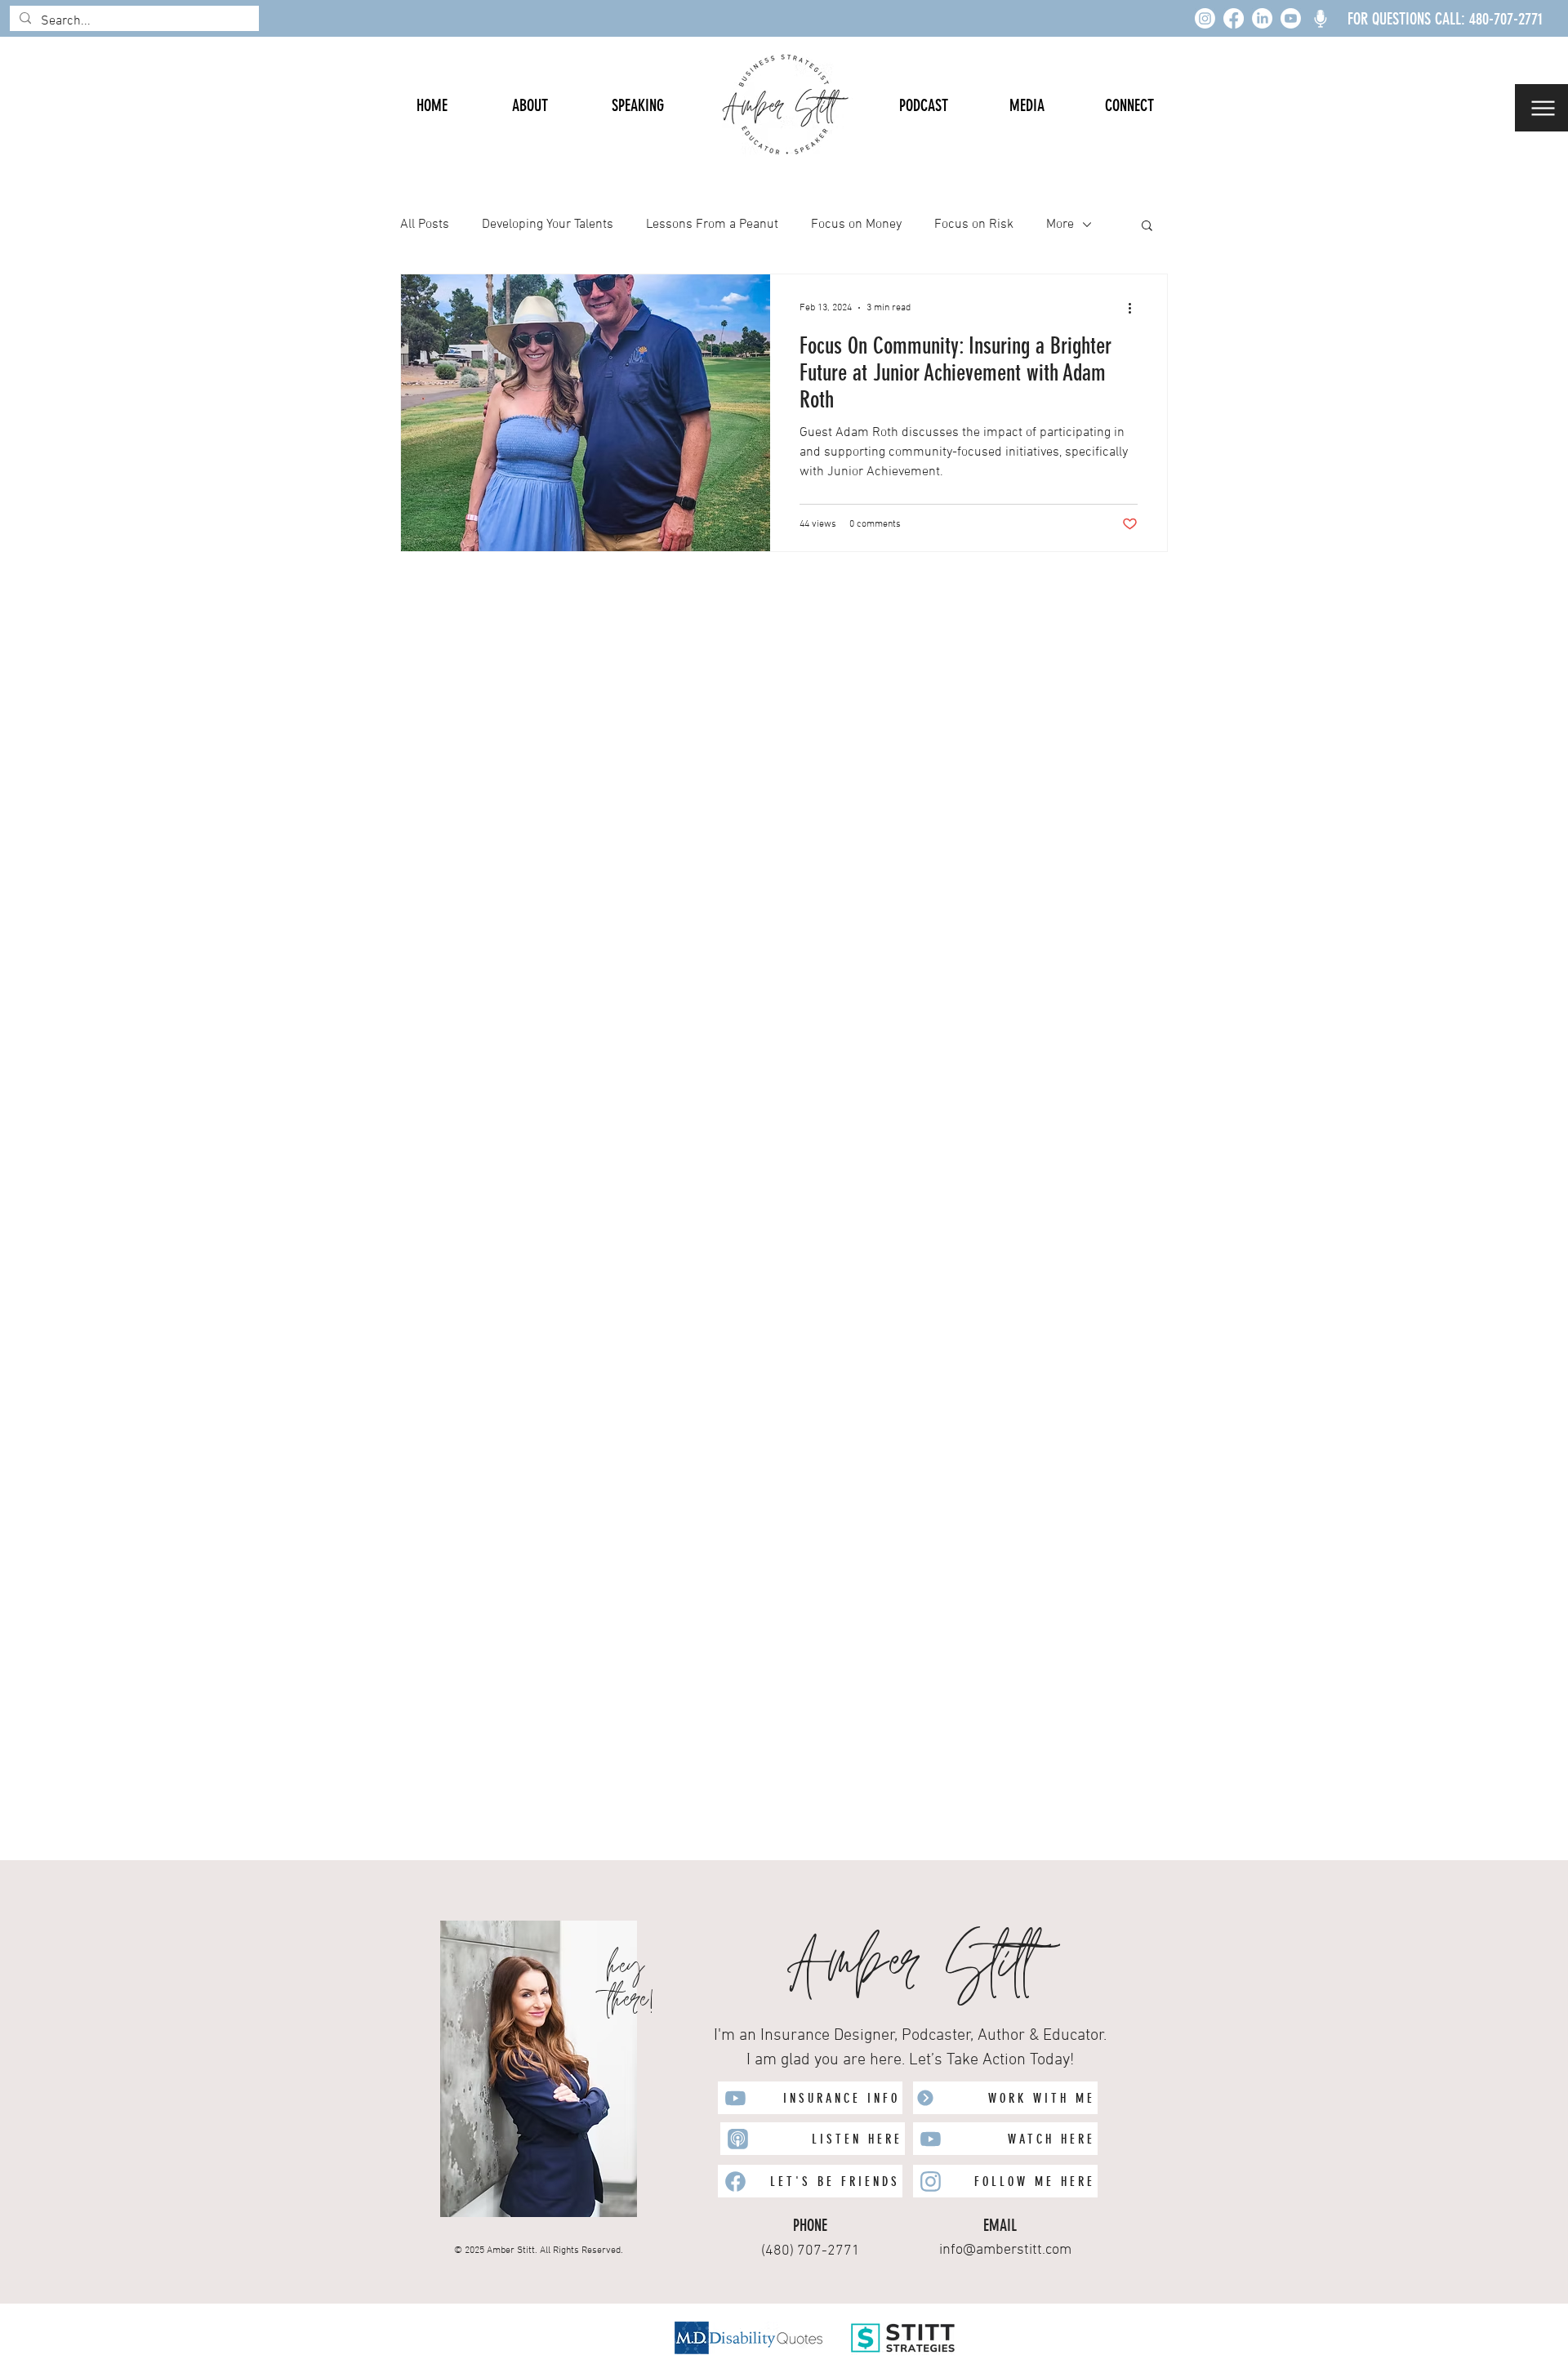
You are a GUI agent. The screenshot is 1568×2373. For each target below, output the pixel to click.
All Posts (425, 225)
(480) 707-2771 (811, 2251)
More (1060, 225)
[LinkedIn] (1262, 18)
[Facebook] (1234, 18)
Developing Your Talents (548, 225)
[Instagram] (1205, 18)
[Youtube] (1291, 18)
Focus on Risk (974, 225)
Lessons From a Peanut (712, 225)
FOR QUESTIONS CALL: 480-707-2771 (1445, 19)
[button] (1541, 108)
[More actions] (1135, 308)
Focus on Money (856, 225)
